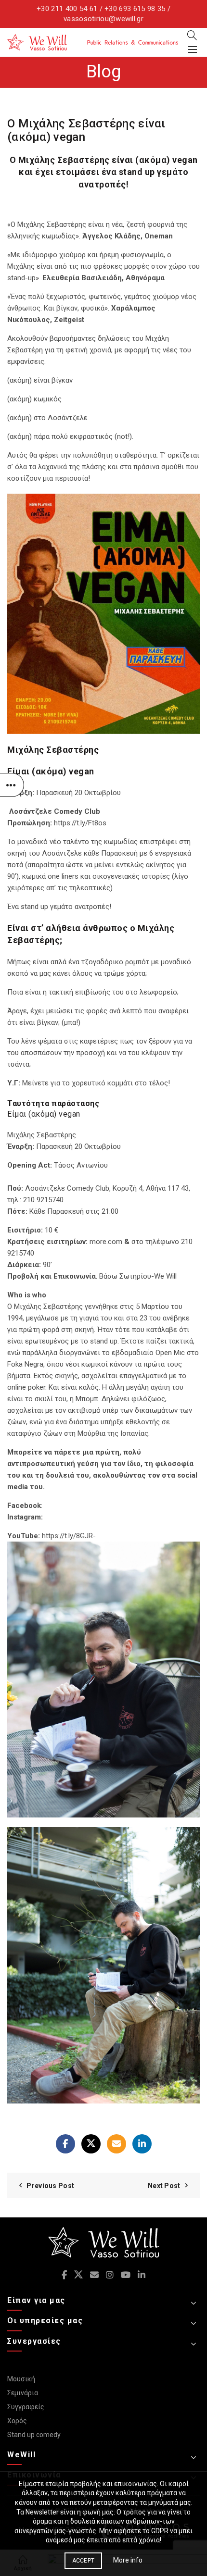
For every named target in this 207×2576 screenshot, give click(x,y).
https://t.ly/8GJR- (69, 1536)
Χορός (17, 2421)
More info (128, 2560)
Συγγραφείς (26, 2407)
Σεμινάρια (23, 2393)
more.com (106, 1242)
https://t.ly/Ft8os (80, 823)
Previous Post (50, 2186)
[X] (91, 2144)
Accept (84, 2561)
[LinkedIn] (142, 2144)
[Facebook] (65, 2144)
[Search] (192, 35)
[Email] (116, 2144)
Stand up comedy (34, 2435)
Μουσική (21, 2379)
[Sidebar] (12, 785)
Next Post (164, 2186)
